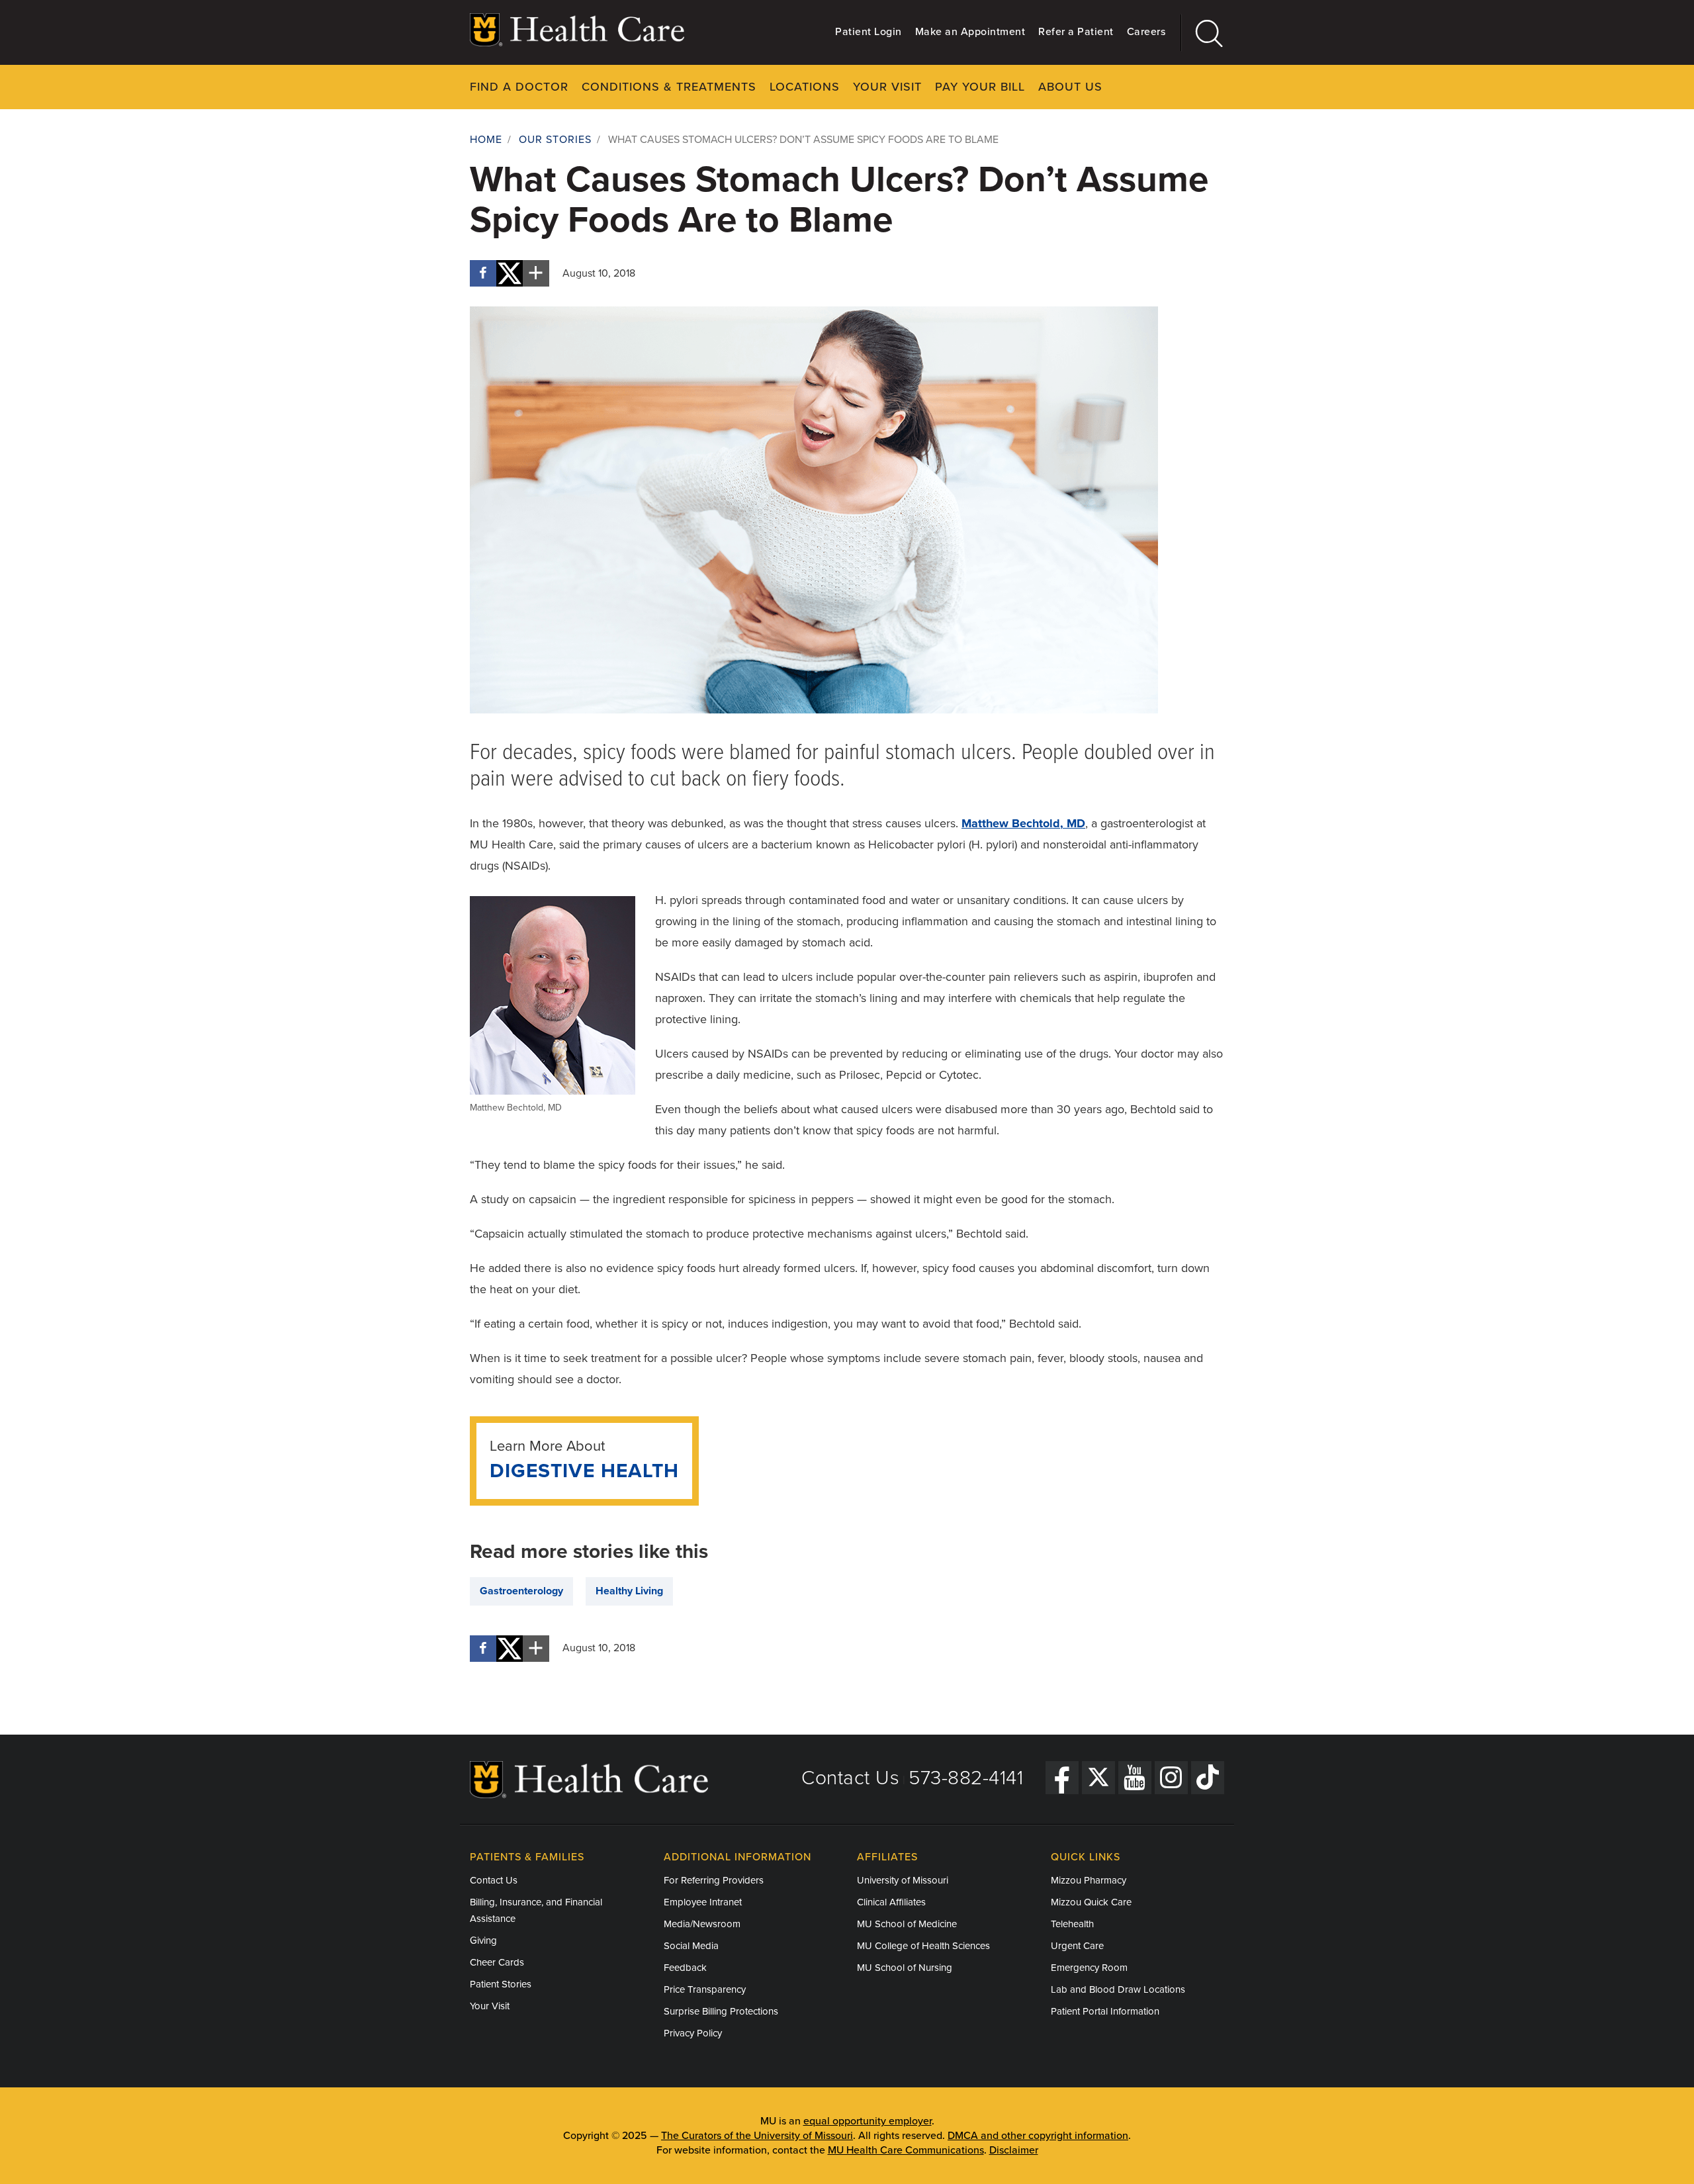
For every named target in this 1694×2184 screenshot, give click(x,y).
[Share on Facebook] (483, 273)
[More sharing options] (536, 273)
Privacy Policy (693, 2033)
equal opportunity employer (868, 2121)
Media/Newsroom (702, 1924)
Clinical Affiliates (891, 1902)
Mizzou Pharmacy (1089, 1880)
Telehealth (1072, 1924)
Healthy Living (629, 1591)
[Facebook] (1062, 1778)
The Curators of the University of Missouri (757, 2136)
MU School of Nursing (905, 1968)
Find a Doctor (519, 87)
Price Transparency (705, 1989)
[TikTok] (1208, 1778)
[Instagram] (1171, 1778)
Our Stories (555, 140)
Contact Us (850, 1778)
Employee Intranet (703, 1902)
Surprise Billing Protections (721, 2011)
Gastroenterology (521, 1591)
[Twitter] (1098, 1778)
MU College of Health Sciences (923, 1946)
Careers (1146, 32)
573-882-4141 (966, 1778)
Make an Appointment (970, 32)
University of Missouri (903, 1880)
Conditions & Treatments (669, 87)
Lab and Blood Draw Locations (1118, 1989)
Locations (805, 87)
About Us (1070, 87)
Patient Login (869, 32)
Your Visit (887, 87)
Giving (483, 1940)
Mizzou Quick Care (1091, 1902)
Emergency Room (1089, 1968)
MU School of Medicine (907, 1924)
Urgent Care (1077, 1946)
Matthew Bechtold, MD (1023, 823)
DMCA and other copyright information (1038, 2136)
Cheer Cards (497, 1962)
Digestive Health (584, 1471)
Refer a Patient (1076, 32)
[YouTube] (1135, 1778)
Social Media (691, 1946)
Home (486, 140)
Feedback (685, 1968)
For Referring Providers (714, 1880)
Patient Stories (501, 1984)
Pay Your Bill (980, 87)
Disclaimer (1014, 2150)
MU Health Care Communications (906, 2150)
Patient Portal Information (1105, 2011)
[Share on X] (510, 273)
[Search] (1203, 33)
